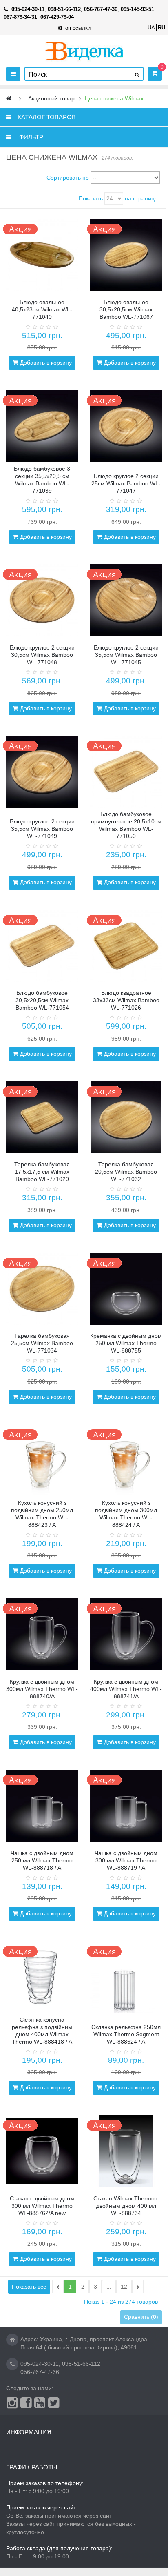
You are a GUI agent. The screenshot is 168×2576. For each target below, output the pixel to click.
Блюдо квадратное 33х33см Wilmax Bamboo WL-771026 (126, 1000)
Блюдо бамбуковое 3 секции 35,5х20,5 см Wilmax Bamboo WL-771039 (42, 480)
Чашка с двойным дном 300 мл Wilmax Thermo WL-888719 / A (126, 1860)
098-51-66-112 (81, 2364)
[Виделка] (84, 51)
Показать (91, 198)
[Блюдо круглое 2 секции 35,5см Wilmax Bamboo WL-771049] (42, 772)
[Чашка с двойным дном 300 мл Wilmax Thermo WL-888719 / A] (126, 1806)
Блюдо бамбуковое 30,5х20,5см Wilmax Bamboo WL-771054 (42, 1000)
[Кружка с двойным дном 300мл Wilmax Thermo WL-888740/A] (42, 1634)
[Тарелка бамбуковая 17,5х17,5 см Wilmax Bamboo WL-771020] (42, 1117)
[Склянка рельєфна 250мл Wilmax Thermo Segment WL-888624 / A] (126, 1977)
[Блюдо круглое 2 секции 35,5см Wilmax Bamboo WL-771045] (126, 600)
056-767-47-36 (40, 2372)
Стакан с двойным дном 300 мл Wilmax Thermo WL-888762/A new (42, 2206)
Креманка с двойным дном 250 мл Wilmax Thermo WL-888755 (126, 1343)
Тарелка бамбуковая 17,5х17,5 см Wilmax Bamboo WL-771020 (42, 1172)
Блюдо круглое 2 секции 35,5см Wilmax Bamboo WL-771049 (42, 829)
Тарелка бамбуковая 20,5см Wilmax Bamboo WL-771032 (126, 1172)
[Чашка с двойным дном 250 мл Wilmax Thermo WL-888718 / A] (42, 1806)
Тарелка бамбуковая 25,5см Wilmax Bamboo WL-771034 (42, 1343)
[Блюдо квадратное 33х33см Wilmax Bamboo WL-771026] (126, 946)
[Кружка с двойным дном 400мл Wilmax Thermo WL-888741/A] (126, 1634)
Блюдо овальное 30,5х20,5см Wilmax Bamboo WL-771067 (126, 309)
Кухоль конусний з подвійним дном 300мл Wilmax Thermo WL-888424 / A (126, 1514)
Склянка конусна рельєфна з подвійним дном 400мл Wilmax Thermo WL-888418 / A (42, 2031)
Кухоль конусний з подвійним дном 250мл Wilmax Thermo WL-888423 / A (42, 1514)
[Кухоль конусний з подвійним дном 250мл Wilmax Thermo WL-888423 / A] (42, 1460)
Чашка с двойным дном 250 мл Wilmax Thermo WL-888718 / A (42, 1860)
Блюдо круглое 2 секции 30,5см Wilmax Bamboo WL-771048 (42, 655)
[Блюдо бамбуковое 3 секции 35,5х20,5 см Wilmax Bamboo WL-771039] (42, 426)
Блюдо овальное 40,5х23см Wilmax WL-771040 (42, 309)
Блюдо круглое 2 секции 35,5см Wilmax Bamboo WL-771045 (126, 655)
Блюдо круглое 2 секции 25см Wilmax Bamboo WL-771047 (126, 483)
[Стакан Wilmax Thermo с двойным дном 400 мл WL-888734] (126, 2151)
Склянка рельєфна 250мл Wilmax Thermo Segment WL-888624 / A (126, 2034)
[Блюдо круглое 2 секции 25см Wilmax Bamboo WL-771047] (126, 426)
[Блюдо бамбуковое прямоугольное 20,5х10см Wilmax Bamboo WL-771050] (126, 772)
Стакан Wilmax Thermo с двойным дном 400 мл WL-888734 (126, 2206)
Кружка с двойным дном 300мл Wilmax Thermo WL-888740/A (42, 1689)
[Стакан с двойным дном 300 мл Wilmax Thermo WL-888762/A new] (42, 2151)
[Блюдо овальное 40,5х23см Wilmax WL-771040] (42, 255)
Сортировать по (68, 178)
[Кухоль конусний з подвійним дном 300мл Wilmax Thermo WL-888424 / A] (126, 1460)
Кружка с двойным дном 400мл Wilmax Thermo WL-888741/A (126, 1689)
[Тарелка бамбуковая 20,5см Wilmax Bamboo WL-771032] (126, 1117)
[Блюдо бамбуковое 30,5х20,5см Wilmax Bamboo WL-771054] (42, 946)
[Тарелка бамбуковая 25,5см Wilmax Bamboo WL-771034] (42, 1289)
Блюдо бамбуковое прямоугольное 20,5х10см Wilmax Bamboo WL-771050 (126, 825)
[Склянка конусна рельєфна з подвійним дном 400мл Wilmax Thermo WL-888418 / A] (42, 1977)
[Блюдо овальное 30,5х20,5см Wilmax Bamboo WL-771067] (126, 255)
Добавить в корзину (46, 363)
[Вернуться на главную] (9, 99)
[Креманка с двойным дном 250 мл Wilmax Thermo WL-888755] (126, 1289)
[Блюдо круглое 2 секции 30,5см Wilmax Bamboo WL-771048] (42, 600)
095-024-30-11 (40, 2364)
